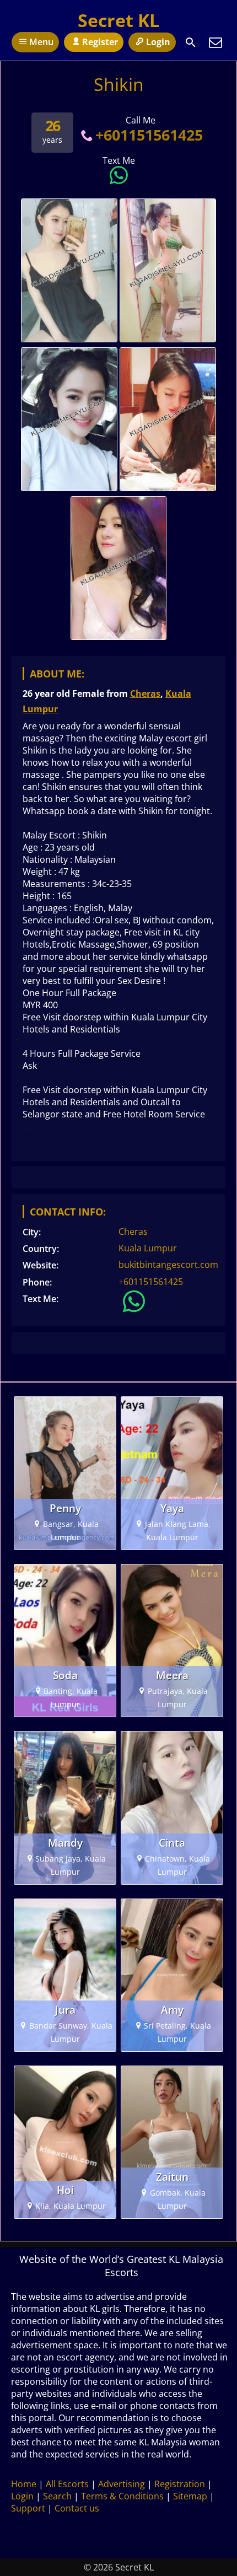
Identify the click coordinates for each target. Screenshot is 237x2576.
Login (158, 42)
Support (28, 2508)
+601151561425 (149, 135)
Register (100, 42)
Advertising (122, 2484)
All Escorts (67, 2484)
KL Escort (43, 1135)
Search (57, 2496)
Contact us (77, 2508)
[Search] (191, 42)
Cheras (145, 693)
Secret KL (118, 20)
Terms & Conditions (122, 2496)
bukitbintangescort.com (168, 1265)
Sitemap (190, 2496)
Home (24, 2484)
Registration (180, 2484)
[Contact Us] (216, 42)
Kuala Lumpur (148, 1248)
